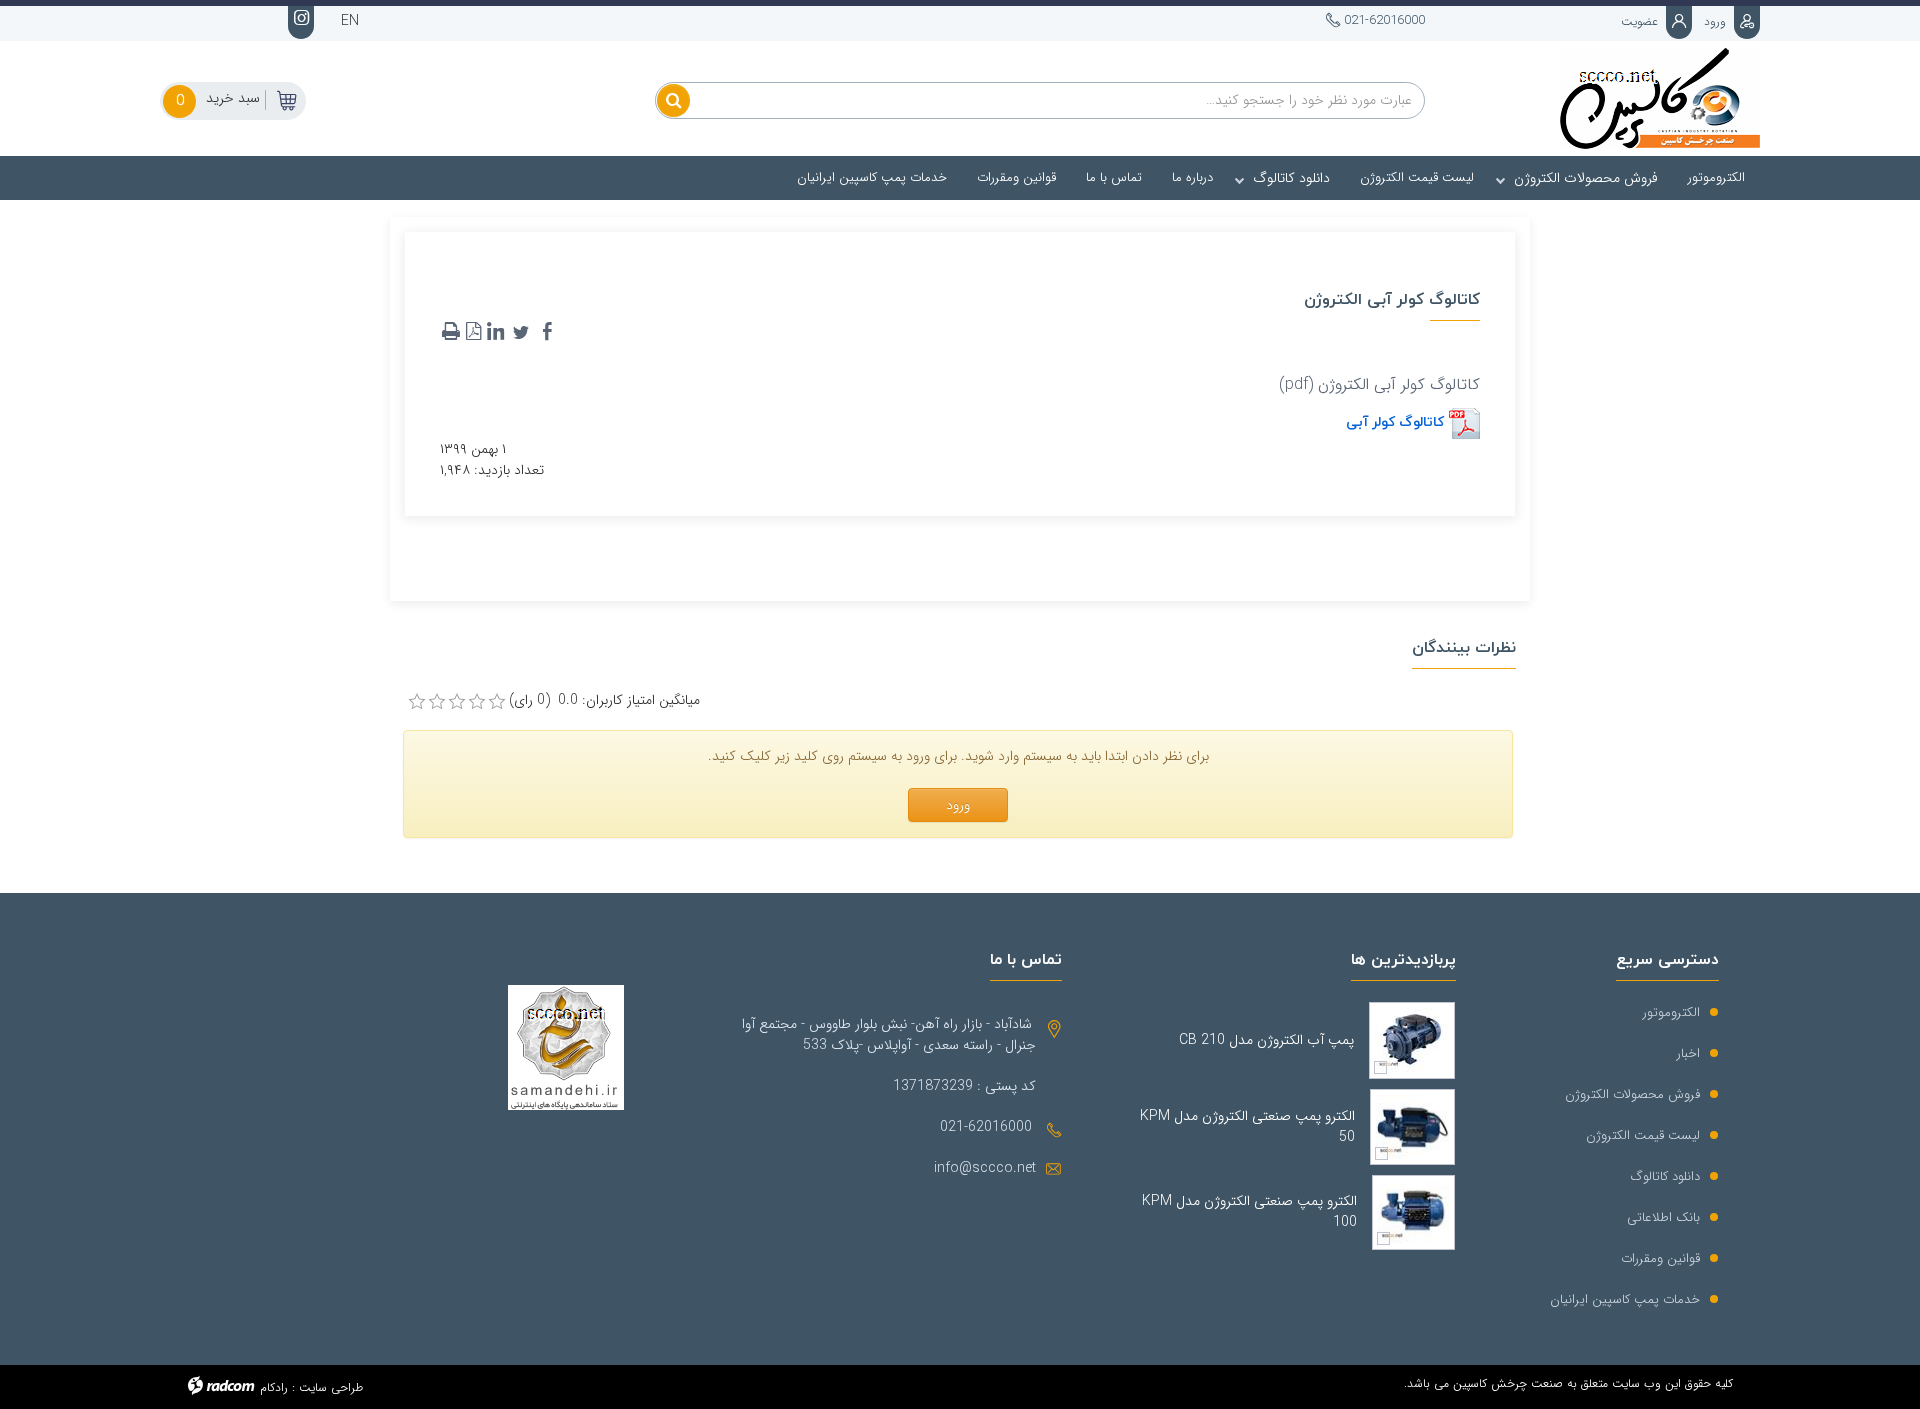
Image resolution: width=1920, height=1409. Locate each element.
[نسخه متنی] (451, 332)
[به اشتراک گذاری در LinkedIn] (495, 332)
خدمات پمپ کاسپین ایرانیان (1625, 1299)
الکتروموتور (1671, 1012)
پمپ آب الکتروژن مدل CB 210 (1266, 1040)
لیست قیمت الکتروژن (1643, 1135)
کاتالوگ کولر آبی (1395, 421)
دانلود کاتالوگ (1665, 1176)
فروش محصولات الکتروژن (1632, 1094)
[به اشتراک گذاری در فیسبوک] (547, 332)
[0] (417, 702)
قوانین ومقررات (1660, 1258)
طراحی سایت (331, 1387)
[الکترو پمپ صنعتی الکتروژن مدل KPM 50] (1412, 1127)
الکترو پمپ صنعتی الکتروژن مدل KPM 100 (1249, 1212)
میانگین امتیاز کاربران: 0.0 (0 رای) (604, 700)
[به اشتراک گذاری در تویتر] (521, 332)
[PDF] (473, 332)
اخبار (1688, 1053)
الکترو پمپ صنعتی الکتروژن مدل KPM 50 (1247, 1127)
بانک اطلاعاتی (1663, 1217)
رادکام (274, 1387)
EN (350, 21)
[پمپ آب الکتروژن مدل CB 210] (1412, 1040)
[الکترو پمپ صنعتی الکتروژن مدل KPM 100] (1413, 1212)
